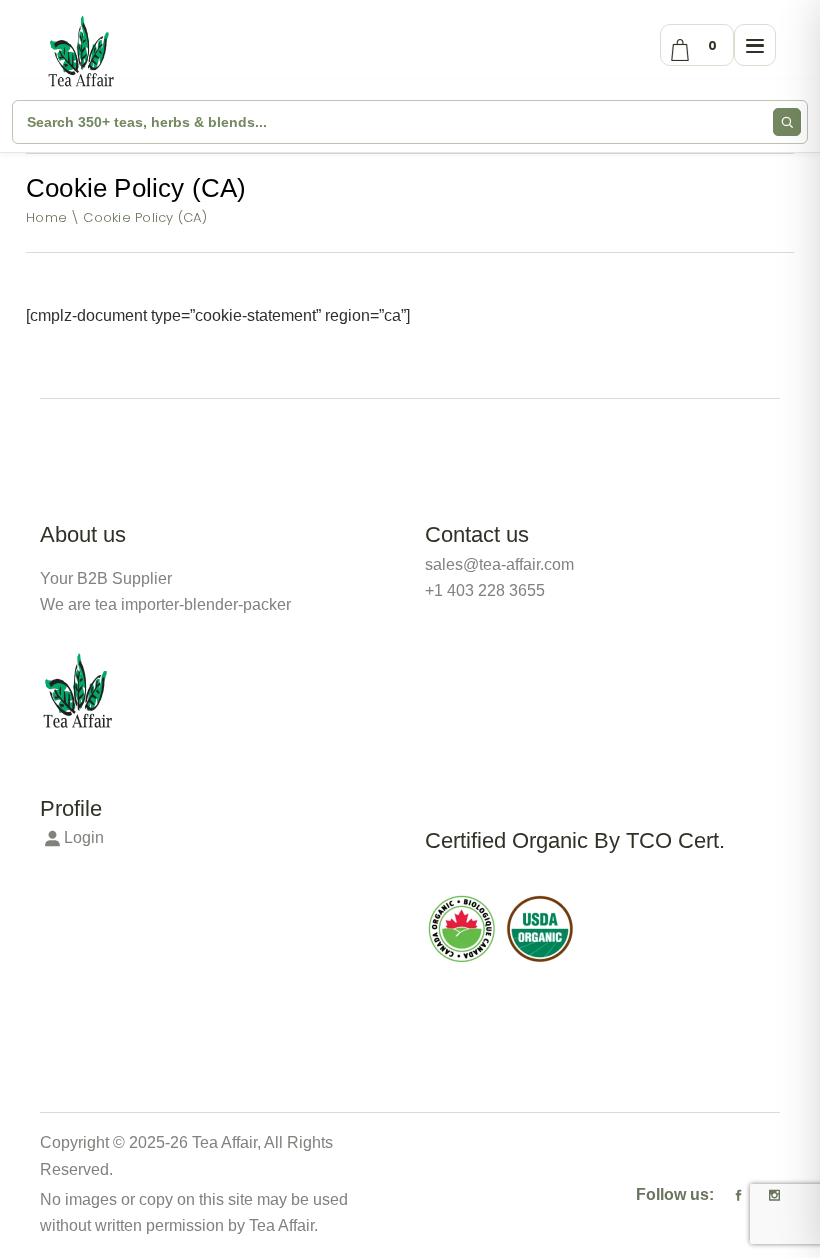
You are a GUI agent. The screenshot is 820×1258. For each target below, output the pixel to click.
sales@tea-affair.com (499, 564)
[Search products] (787, 122)
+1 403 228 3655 (485, 590)
